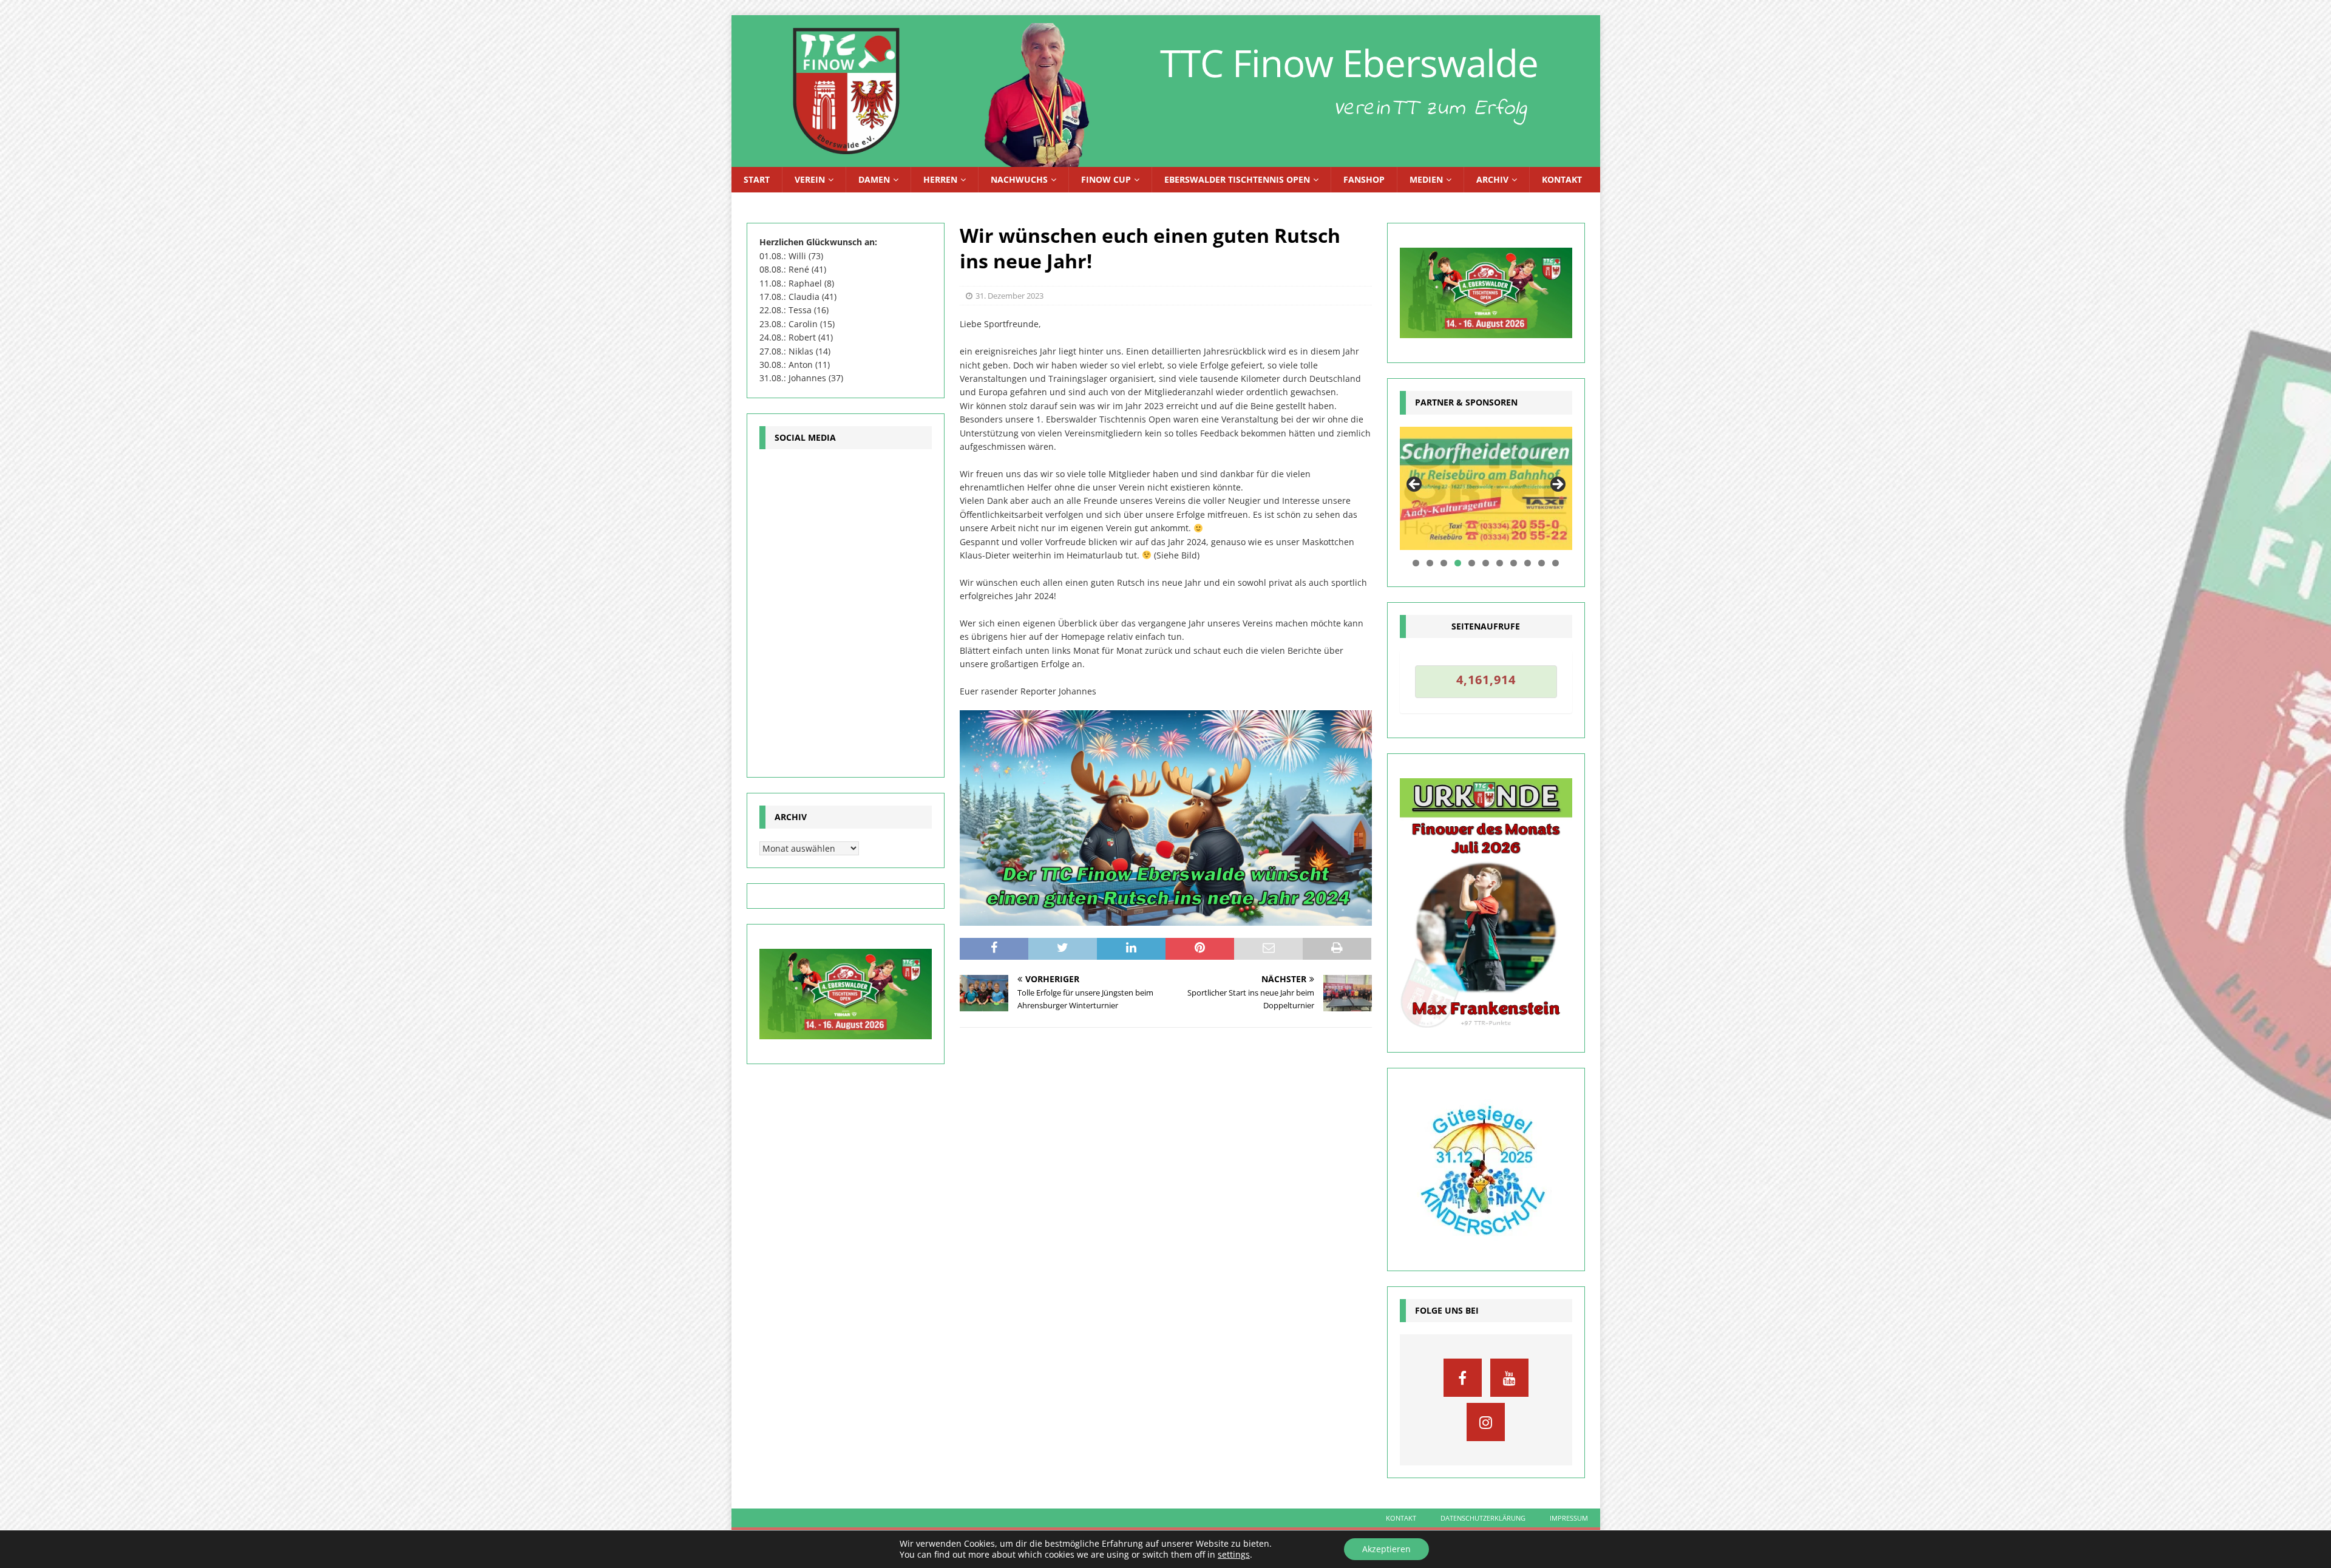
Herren (940, 179)
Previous (1415, 485)
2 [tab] (1430, 563)
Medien (1426, 179)
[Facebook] (1463, 1378)
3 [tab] (1444, 563)
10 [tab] (1542, 563)
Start (757, 179)
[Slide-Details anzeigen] (1486, 488)
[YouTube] (1509, 1378)
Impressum (1569, 1518)
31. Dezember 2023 (1009, 296)
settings (1234, 1555)
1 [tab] (1416, 563)
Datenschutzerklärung (1483, 1518)
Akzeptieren (1386, 1549)
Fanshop (1364, 179)
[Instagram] (1486, 1422)
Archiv (1492, 179)
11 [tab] (1556, 563)
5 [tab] (1472, 563)
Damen (874, 179)
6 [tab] (1486, 563)
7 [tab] (1500, 563)
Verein (810, 179)
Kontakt (1562, 179)
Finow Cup (1106, 179)
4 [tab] (1458, 563)
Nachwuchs (1019, 179)
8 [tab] (1514, 563)
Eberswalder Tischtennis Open (1237, 179)
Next (1557, 485)
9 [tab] (1528, 563)
